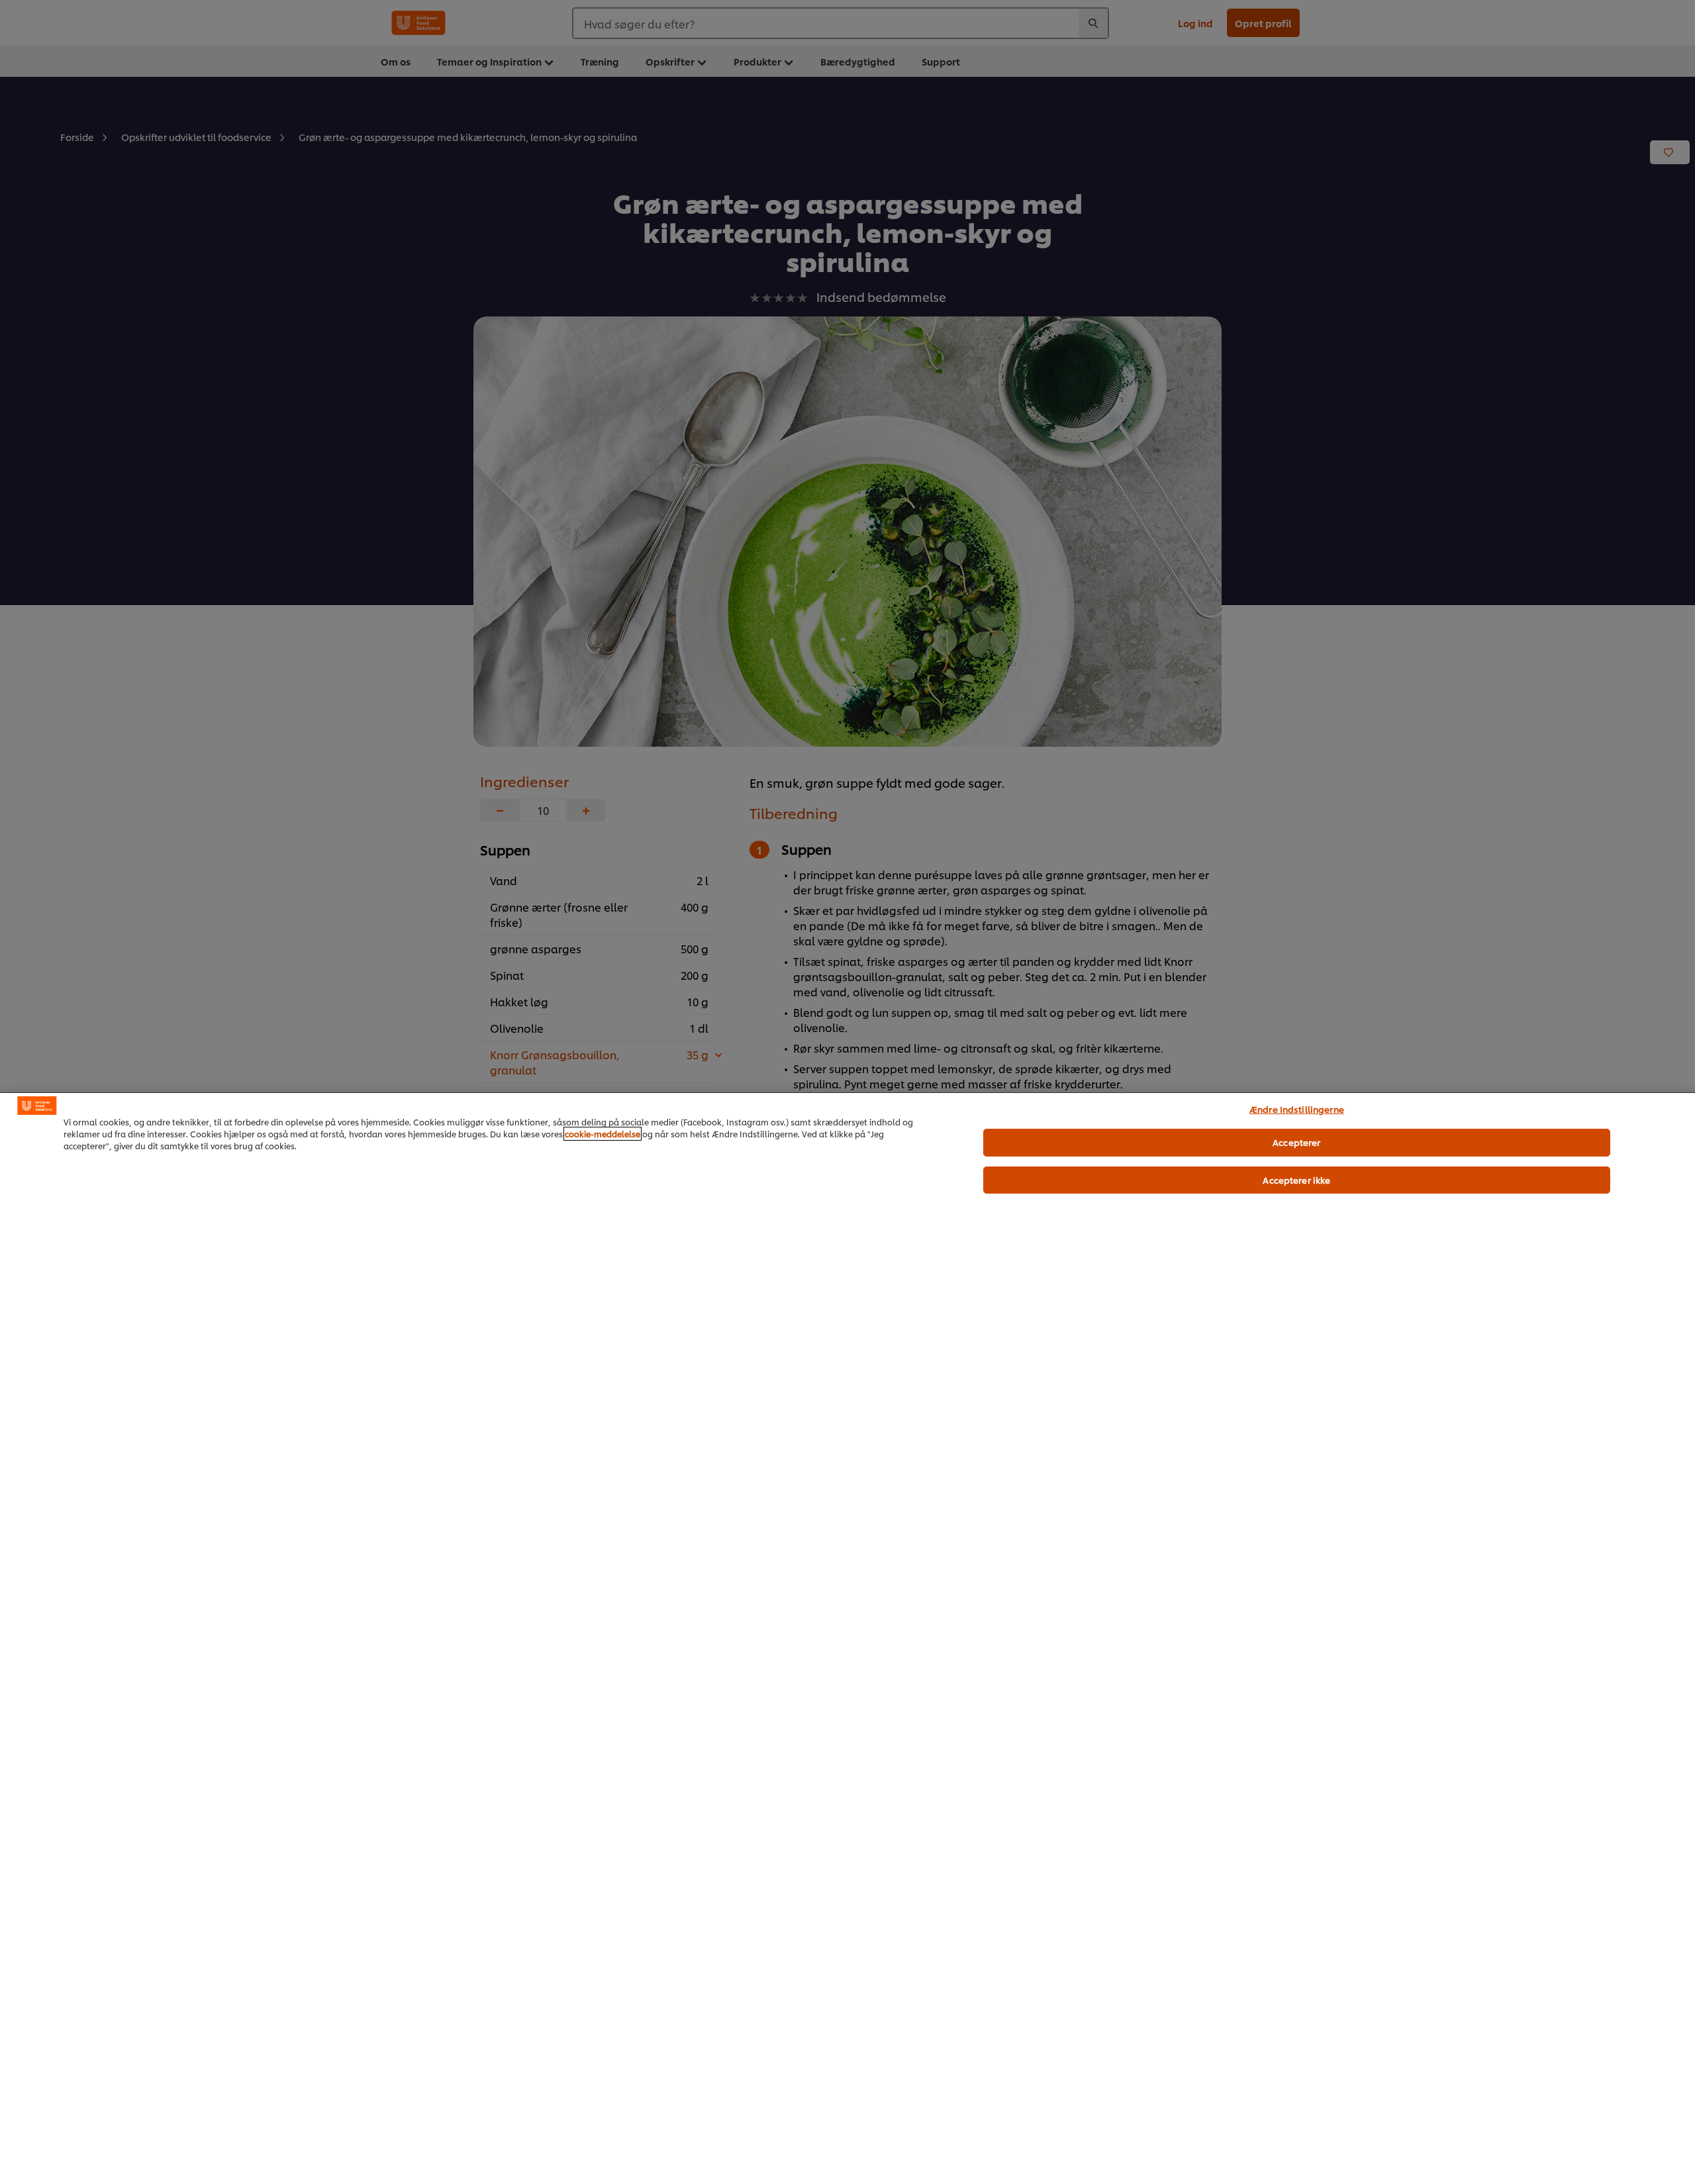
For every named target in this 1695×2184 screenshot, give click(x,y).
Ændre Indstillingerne (1297, 1109)
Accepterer (1296, 1142)
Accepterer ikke (1296, 1180)
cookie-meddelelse (603, 1134)
